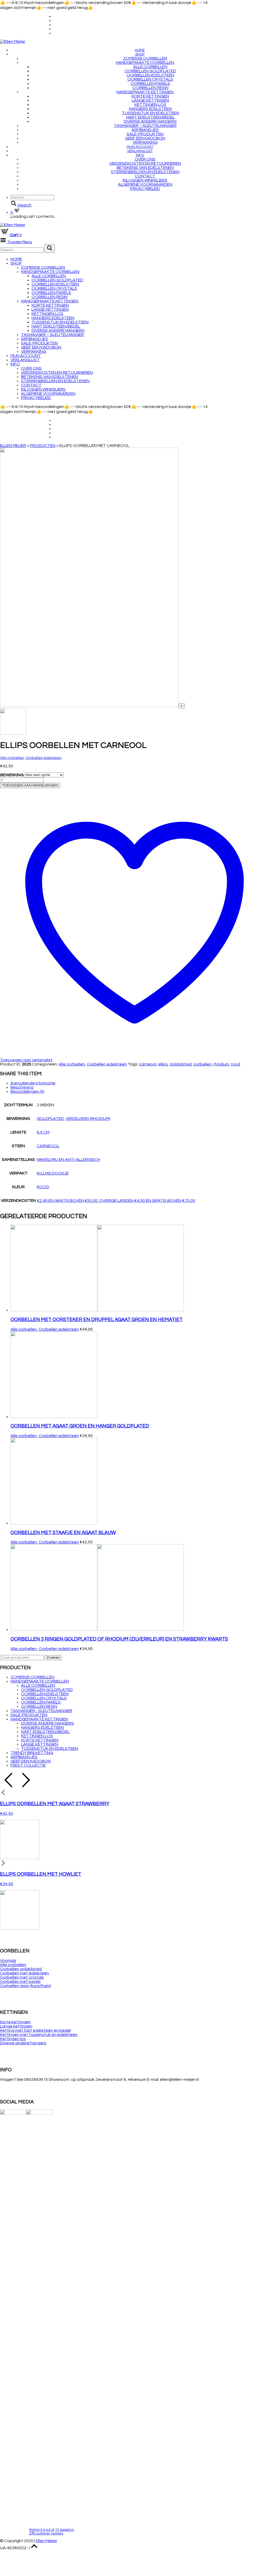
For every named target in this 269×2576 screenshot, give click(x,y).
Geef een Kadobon (145, 138)
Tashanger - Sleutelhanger (41, 1711)
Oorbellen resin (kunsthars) (26, 1986)
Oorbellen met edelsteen (24, 1973)
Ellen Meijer (46, 2541)
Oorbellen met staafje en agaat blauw (63, 1533)
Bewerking (12, 775)
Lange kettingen (150, 100)
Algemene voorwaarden (145, 184)
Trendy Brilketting (32, 1753)
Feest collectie (28, 1765)
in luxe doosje (53, 1173)
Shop (140, 54)
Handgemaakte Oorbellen (145, 63)
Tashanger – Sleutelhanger (145, 126)
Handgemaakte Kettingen (145, 92)
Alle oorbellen (150, 67)
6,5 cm (43, 1132)
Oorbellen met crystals (22, 1977)
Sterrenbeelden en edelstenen (145, 172)
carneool (148, 1064)
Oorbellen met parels (20, 1982)
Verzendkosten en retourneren (145, 163)
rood (236, 1064)
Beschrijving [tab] (22, 1087)
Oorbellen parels (150, 84)
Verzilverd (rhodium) (88, 1119)
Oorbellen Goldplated (150, 71)
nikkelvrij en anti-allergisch (68, 1160)
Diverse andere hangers (150, 121)
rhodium (221, 1064)
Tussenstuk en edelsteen (150, 113)
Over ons (145, 159)
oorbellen (203, 1064)
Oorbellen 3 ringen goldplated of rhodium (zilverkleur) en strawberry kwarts (119, 1639)
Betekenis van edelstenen (145, 168)
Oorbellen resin (150, 88)
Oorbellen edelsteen (150, 75)
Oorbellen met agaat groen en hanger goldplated (80, 1426)
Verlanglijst (140, 151)
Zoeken (53, 1658)
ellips (163, 1064)
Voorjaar (8, 1961)
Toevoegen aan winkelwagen (30, 785)
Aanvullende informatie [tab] (33, 1083)
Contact (145, 176)
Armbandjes (145, 130)
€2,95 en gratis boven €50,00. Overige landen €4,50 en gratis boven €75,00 (116, 1201)
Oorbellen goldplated (21, 1969)
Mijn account (140, 147)
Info (140, 155)
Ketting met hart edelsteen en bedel (35, 2030)
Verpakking (145, 142)
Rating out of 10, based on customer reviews (52, 2532)
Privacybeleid (145, 189)
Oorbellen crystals (150, 79)
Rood (43, 1187)
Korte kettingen (150, 96)
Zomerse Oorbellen (145, 58)
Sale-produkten (145, 134)
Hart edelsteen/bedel (150, 117)
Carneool (48, 1146)
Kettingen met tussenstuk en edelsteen (39, 2035)
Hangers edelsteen (150, 109)
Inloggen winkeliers (145, 180)
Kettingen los (150, 105)
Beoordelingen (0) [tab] (27, 1092)
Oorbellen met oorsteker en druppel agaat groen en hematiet (97, 1320)
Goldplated (50, 1119)
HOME (140, 50)
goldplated (181, 1064)
